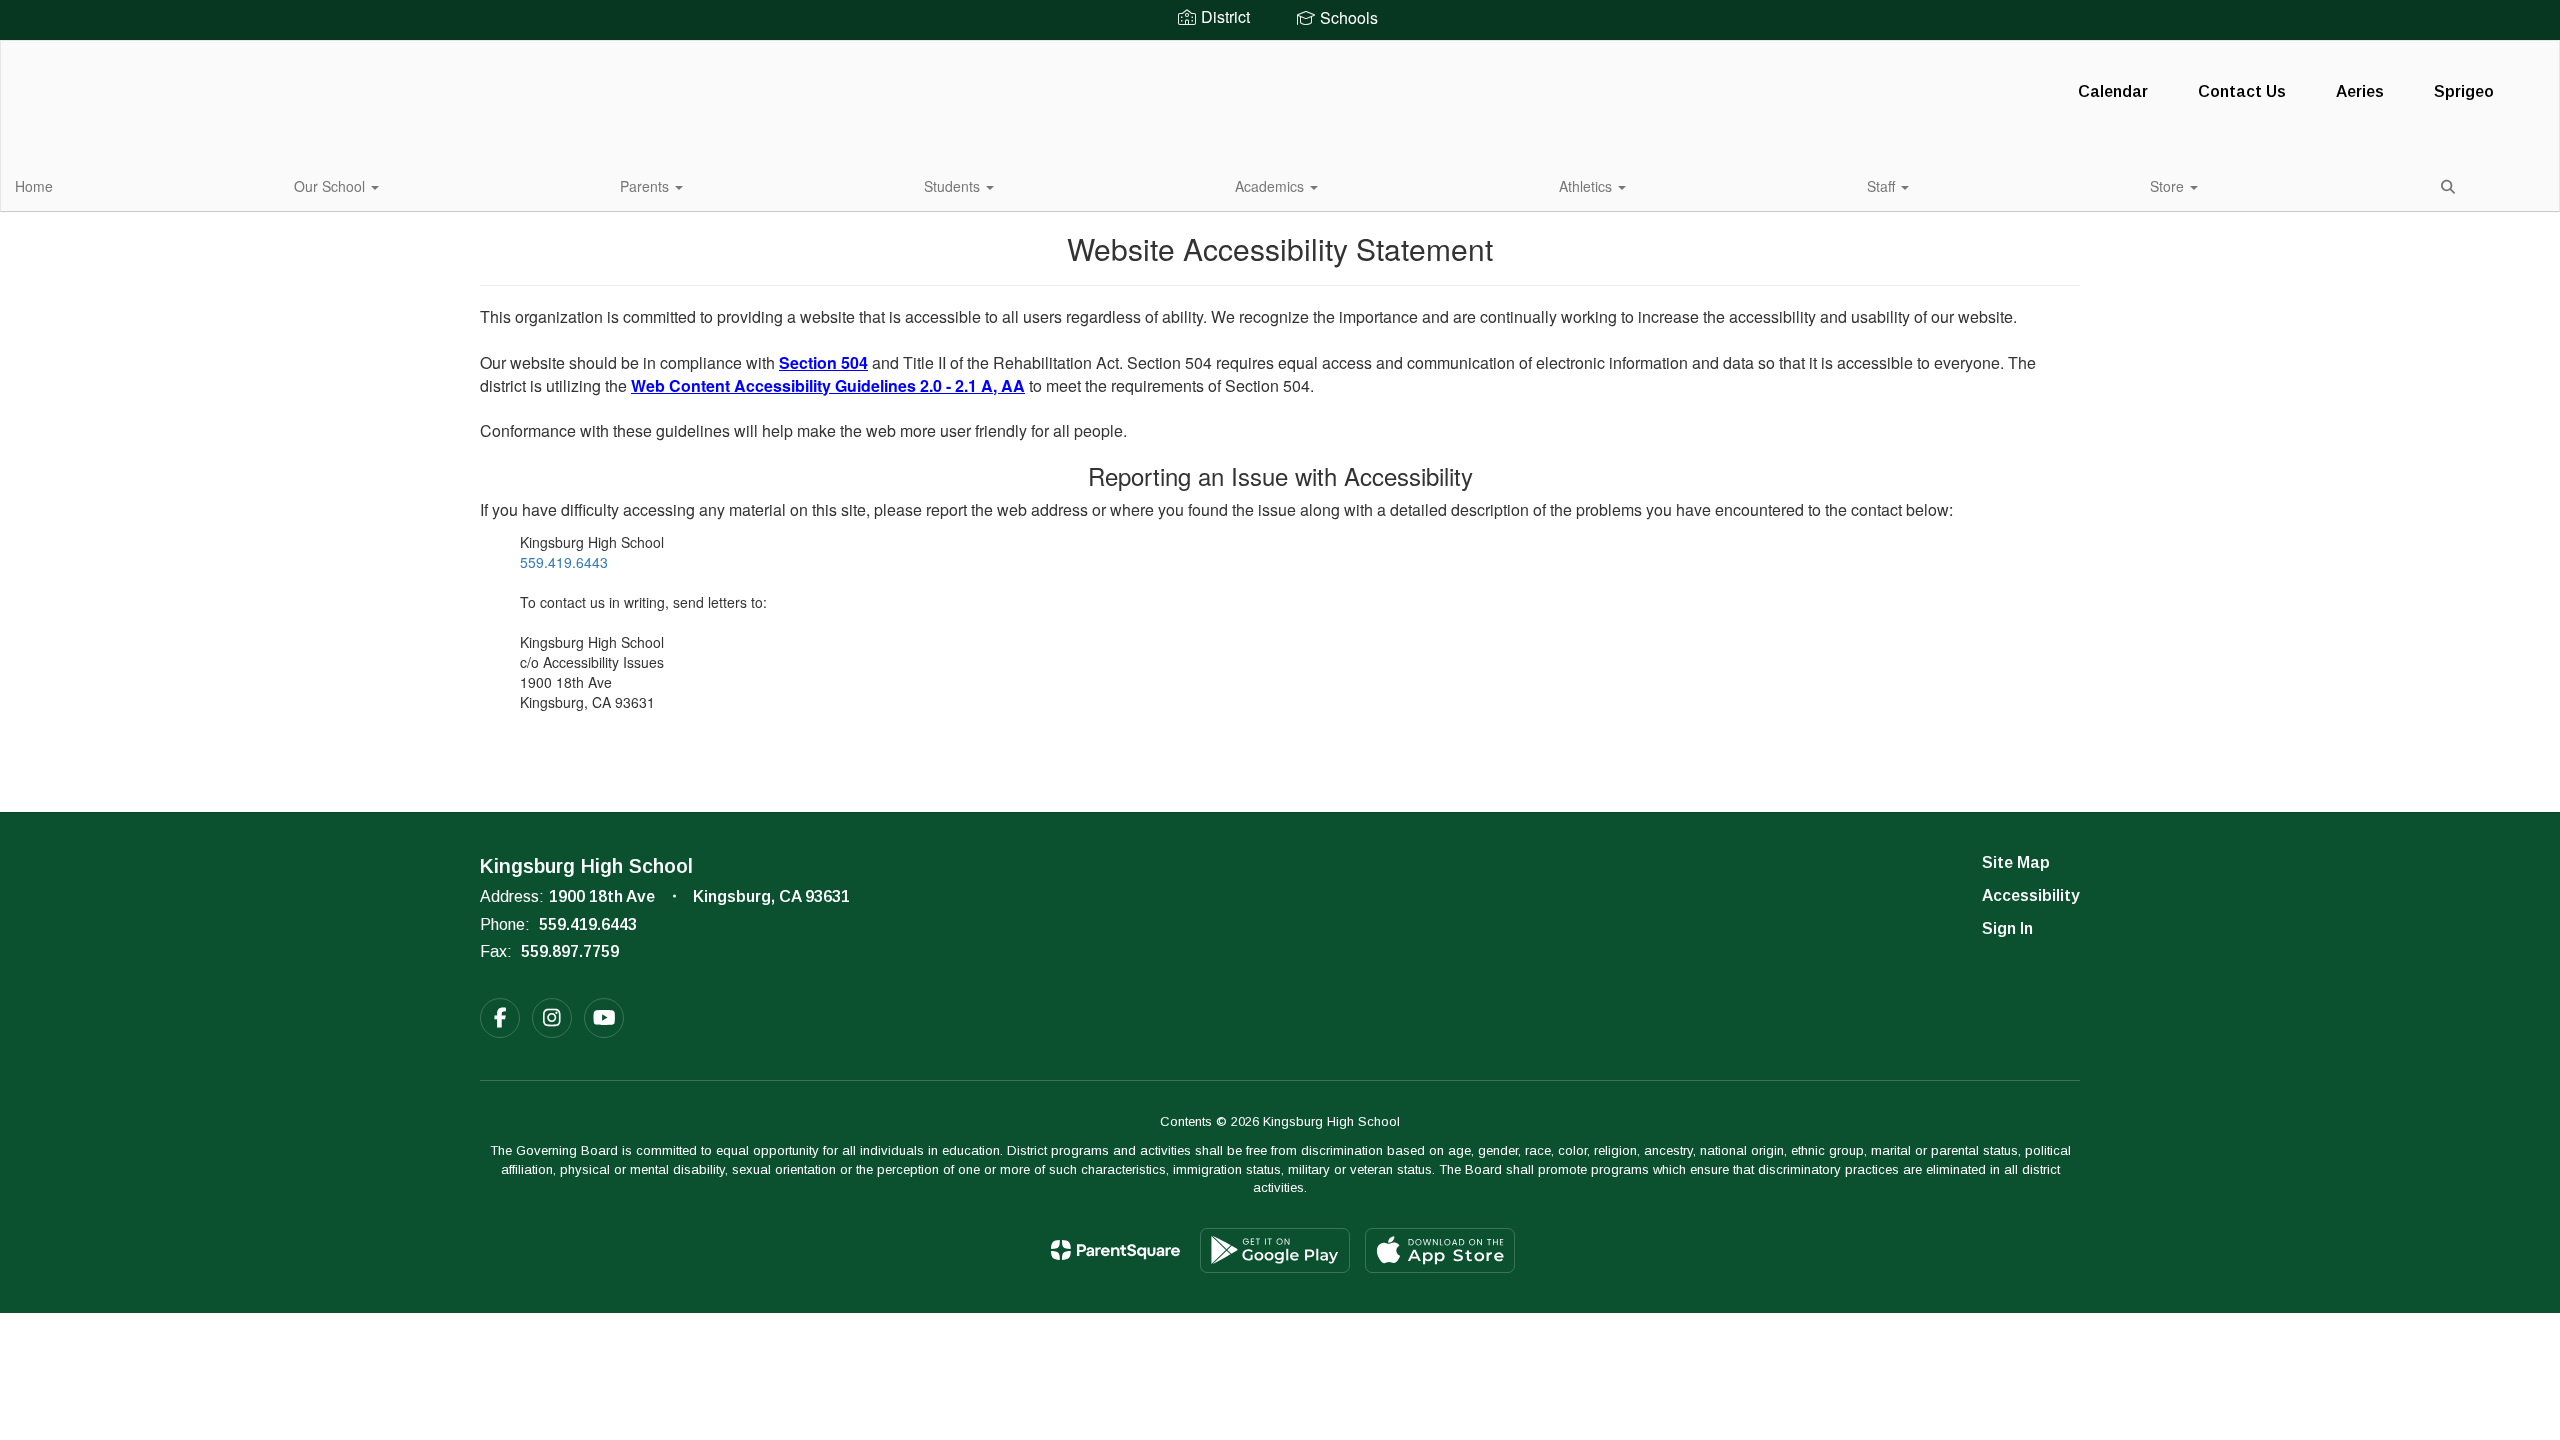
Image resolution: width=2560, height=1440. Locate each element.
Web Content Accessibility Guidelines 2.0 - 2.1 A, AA (828, 385)
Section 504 (823, 362)
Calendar (2113, 91)
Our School (331, 186)
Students (954, 186)
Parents (646, 186)
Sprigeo (2464, 91)
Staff (1883, 186)
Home (34, 186)
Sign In (2007, 928)
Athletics (1587, 186)
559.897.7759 (570, 951)
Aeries (2360, 91)
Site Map (2016, 862)
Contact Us (2242, 91)
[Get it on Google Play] (1275, 1250)
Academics (1271, 186)
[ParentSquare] (1115, 1250)
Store (2169, 186)
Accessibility (2031, 895)
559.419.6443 (564, 562)
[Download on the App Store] (1440, 1250)
